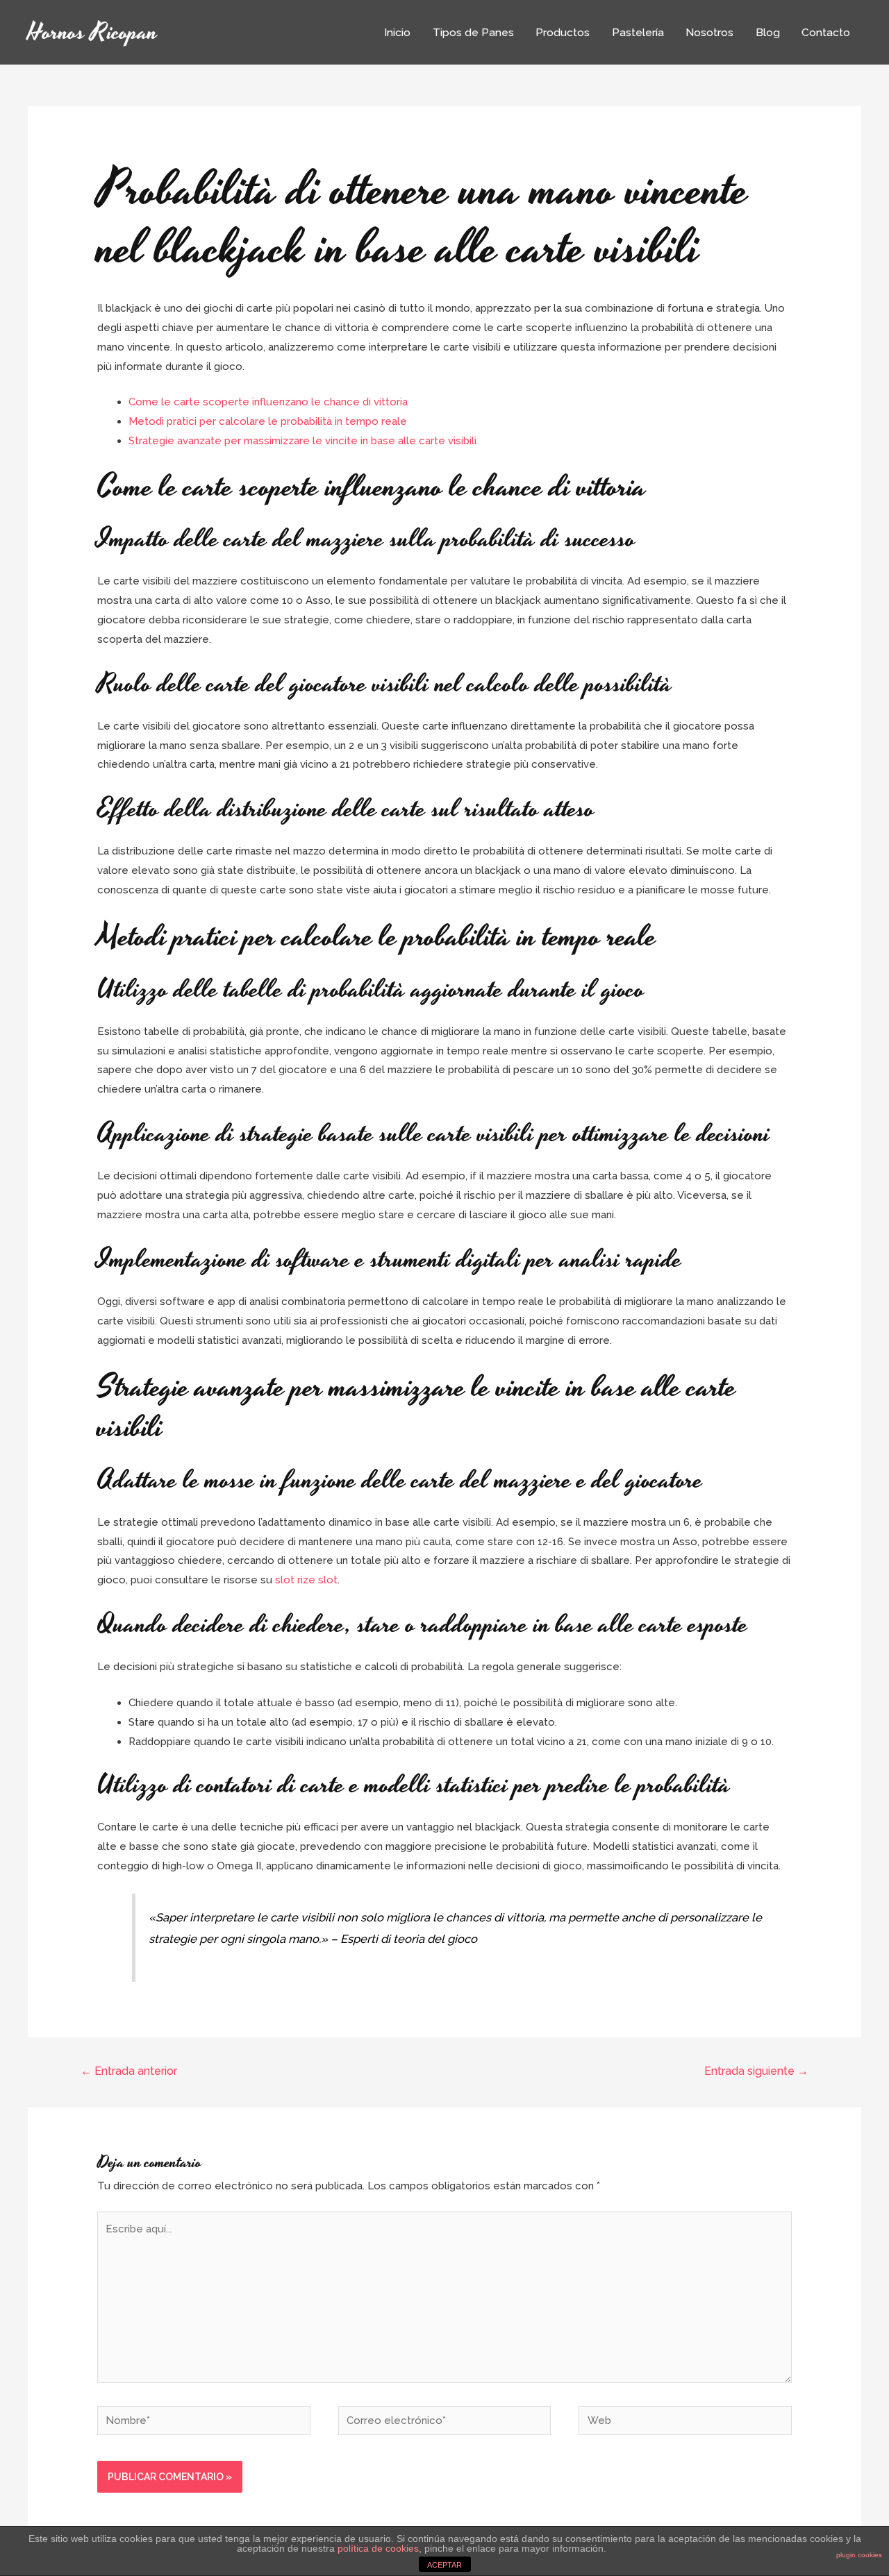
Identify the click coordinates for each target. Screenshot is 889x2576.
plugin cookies (859, 2555)
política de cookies (378, 2548)
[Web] (685, 2423)
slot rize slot (306, 1580)
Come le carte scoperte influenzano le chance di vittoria (268, 402)
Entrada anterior (129, 2071)
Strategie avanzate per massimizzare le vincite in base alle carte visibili (302, 441)
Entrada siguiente (756, 2071)
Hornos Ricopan (93, 32)
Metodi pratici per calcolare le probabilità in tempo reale (268, 421)
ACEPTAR (444, 2565)
